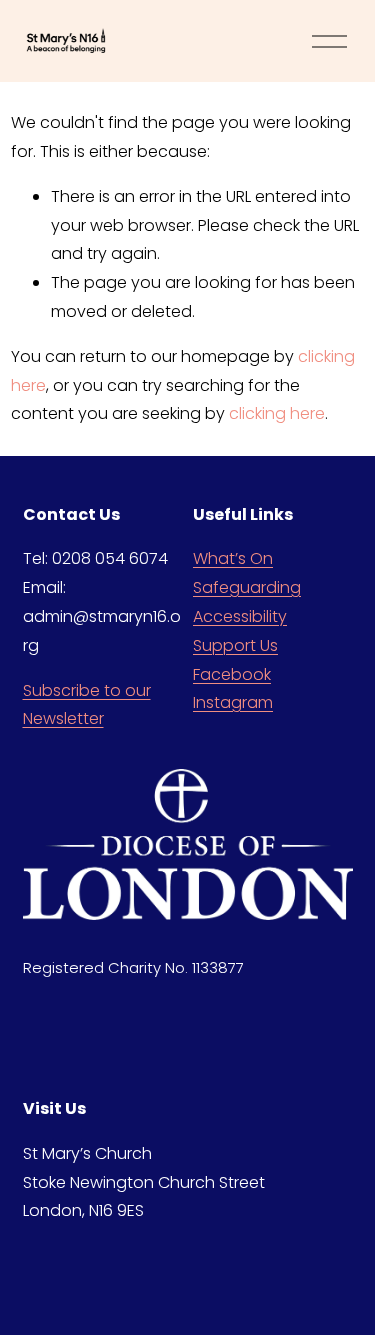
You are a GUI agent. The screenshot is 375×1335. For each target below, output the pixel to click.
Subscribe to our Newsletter (87, 705)
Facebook (232, 674)
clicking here (277, 413)
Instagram (233, 702)
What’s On (233, 558)
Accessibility (240, 616)
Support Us (235, 645)
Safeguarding (247, 587)
